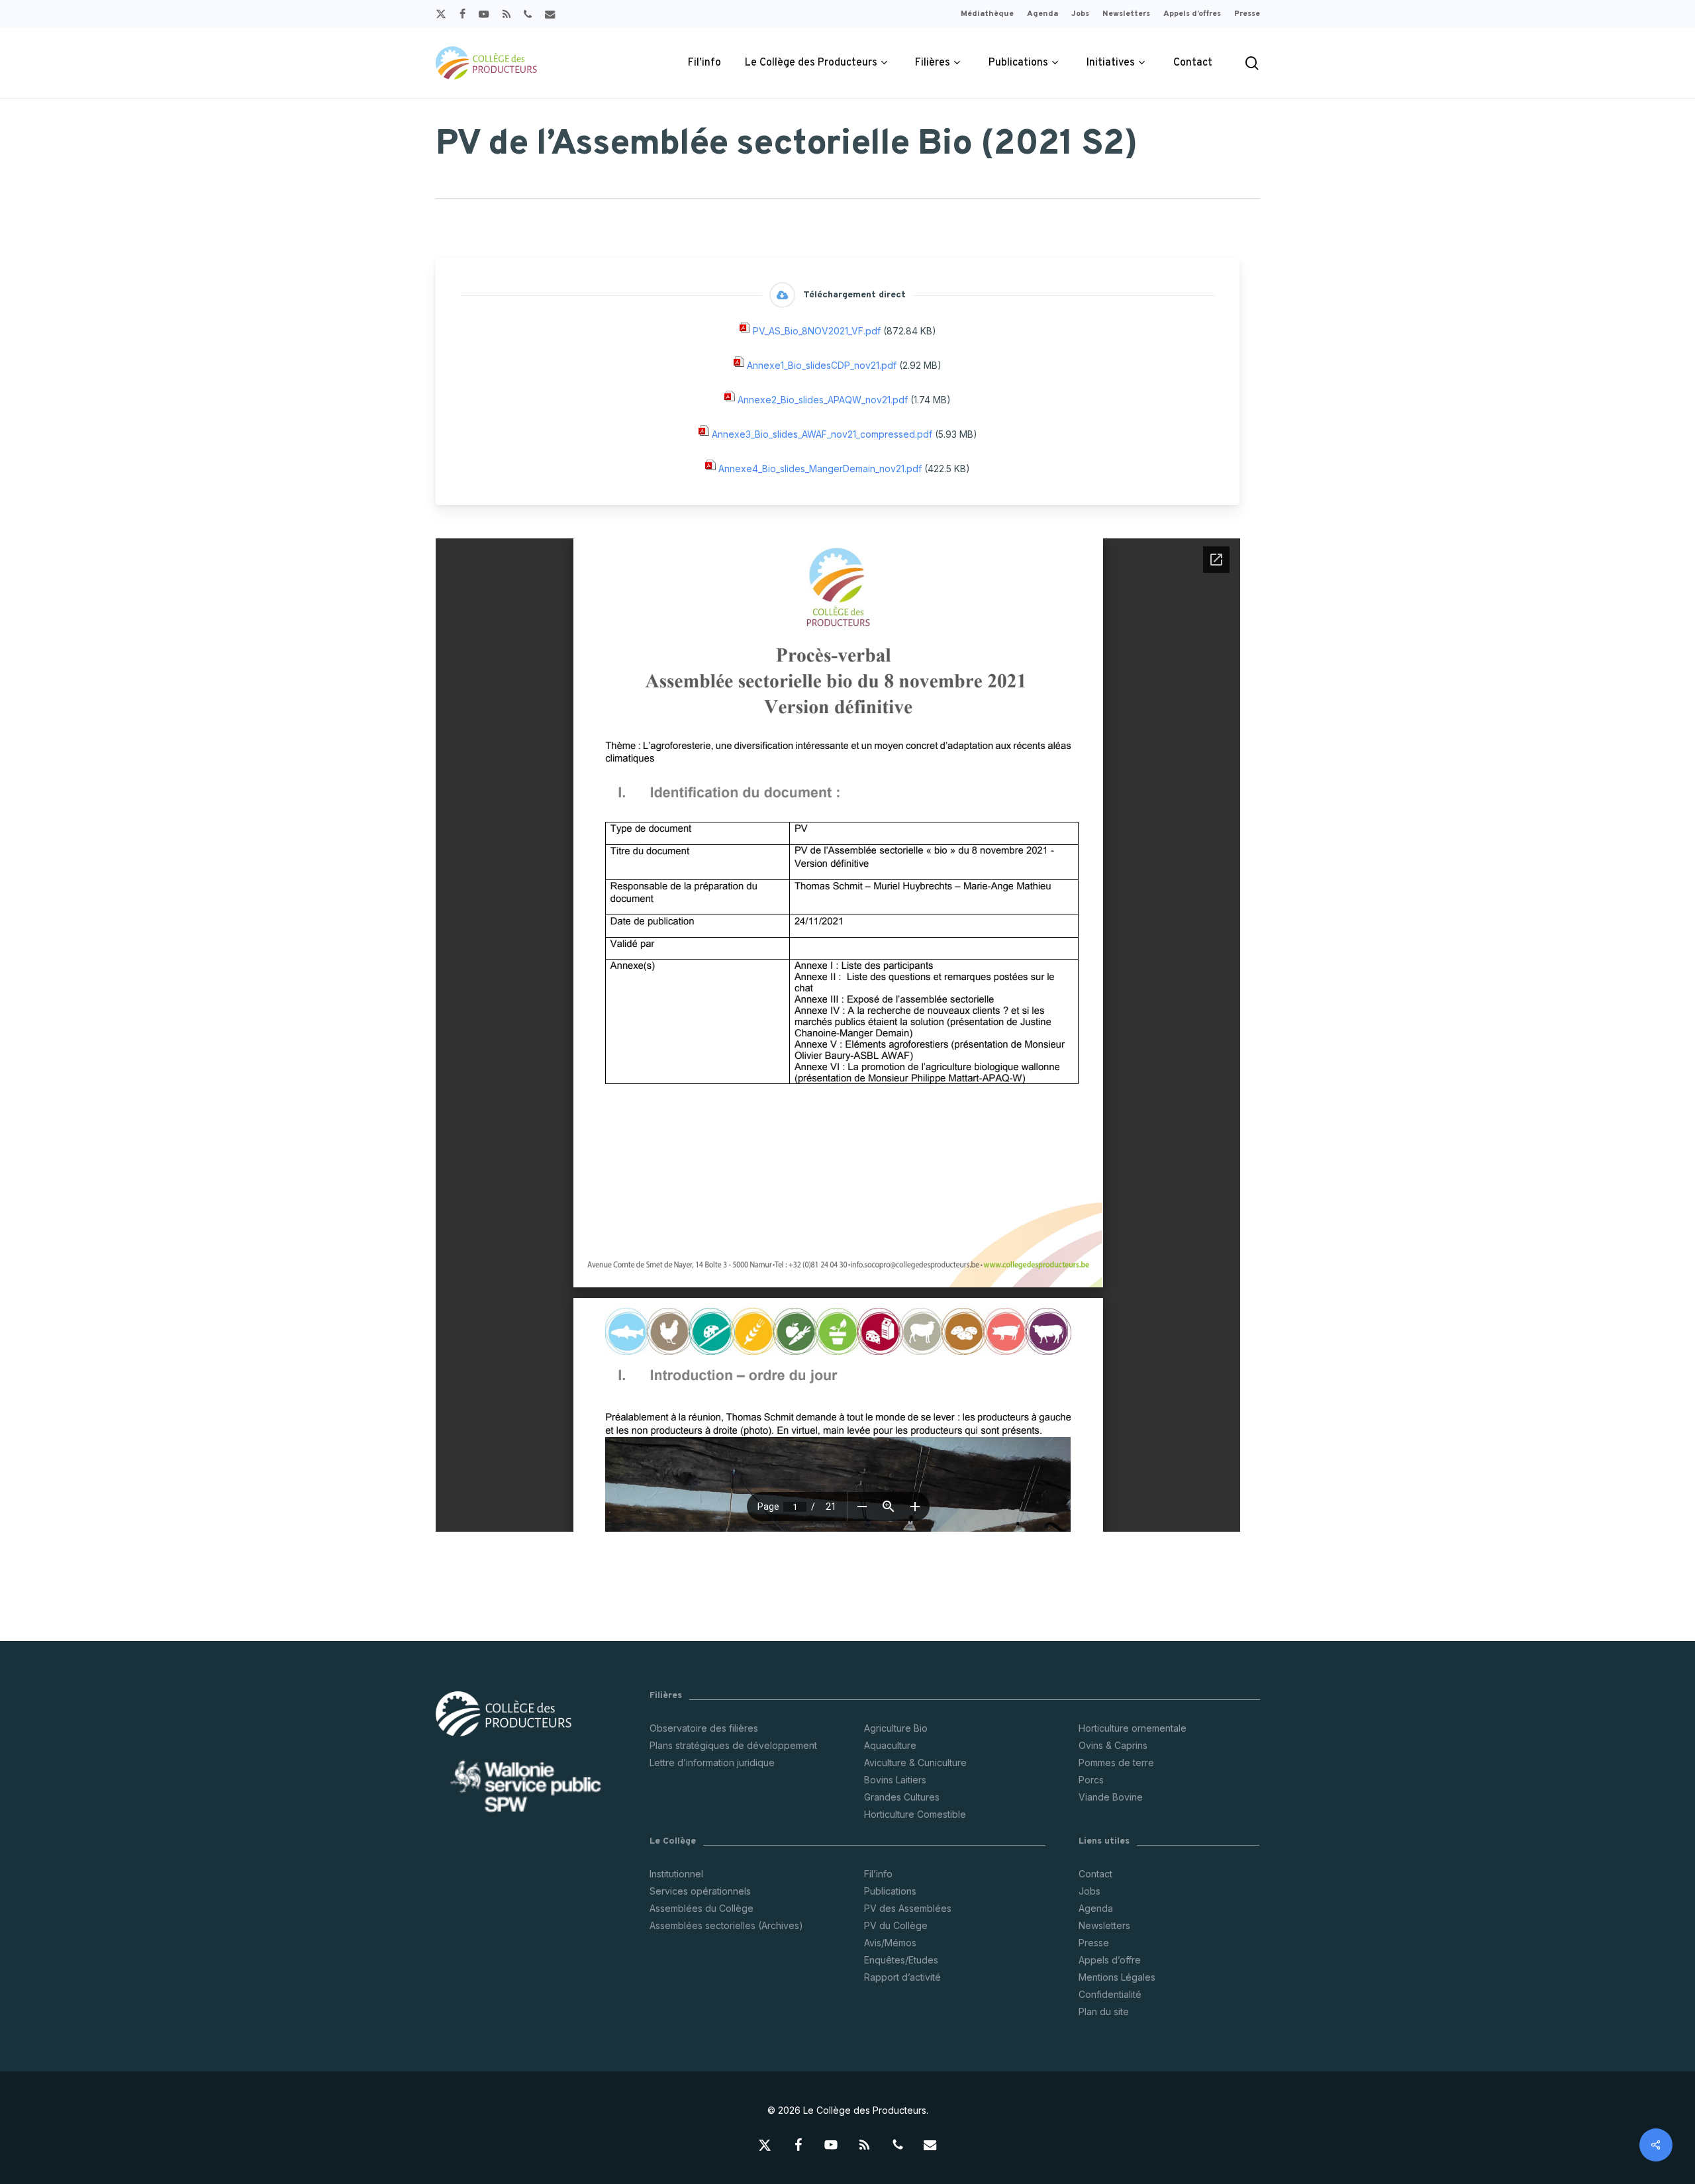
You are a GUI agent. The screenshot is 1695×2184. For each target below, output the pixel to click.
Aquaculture (890, 1745)
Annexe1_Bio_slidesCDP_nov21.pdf (822, 366)
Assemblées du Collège (702, 1908)
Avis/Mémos (890, 1943)
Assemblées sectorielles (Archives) (726, 1925)
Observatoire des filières (704, 1728)
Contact (1095, 1874)
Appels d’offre (1110, 1960)
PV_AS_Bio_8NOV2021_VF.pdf (817, 331)
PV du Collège (896, 1925)
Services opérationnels (700, 1891)
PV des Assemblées (908, 1908)
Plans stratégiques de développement (733, 1745)
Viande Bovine (1111, 1797)
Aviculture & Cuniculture (915, 1762)
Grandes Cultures (902, 1797)
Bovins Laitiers (895, 1780)
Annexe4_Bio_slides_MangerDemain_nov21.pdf (820, 469)
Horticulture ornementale (1133, 1728)
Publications (890, 1891)
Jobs (1090, 1891)
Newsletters (1104, 1925)
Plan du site (1104, 2011)
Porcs (1091, 1780)
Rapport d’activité (902, 1977)
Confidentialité (1110, 1994)
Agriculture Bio (896, 1728)
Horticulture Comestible (915, 1814)
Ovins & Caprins (1113, 1745)
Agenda (1096, 1908)
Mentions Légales (1117, 1977)
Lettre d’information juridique (712, 1762)
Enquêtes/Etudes (901, 1960)
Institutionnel (676, 1874)
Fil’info (878, 1874)
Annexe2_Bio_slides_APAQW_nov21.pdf (823, 400)
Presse (1094, 1943)
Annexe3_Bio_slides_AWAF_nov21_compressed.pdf (822, 435)
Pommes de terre (1116, 1762)
